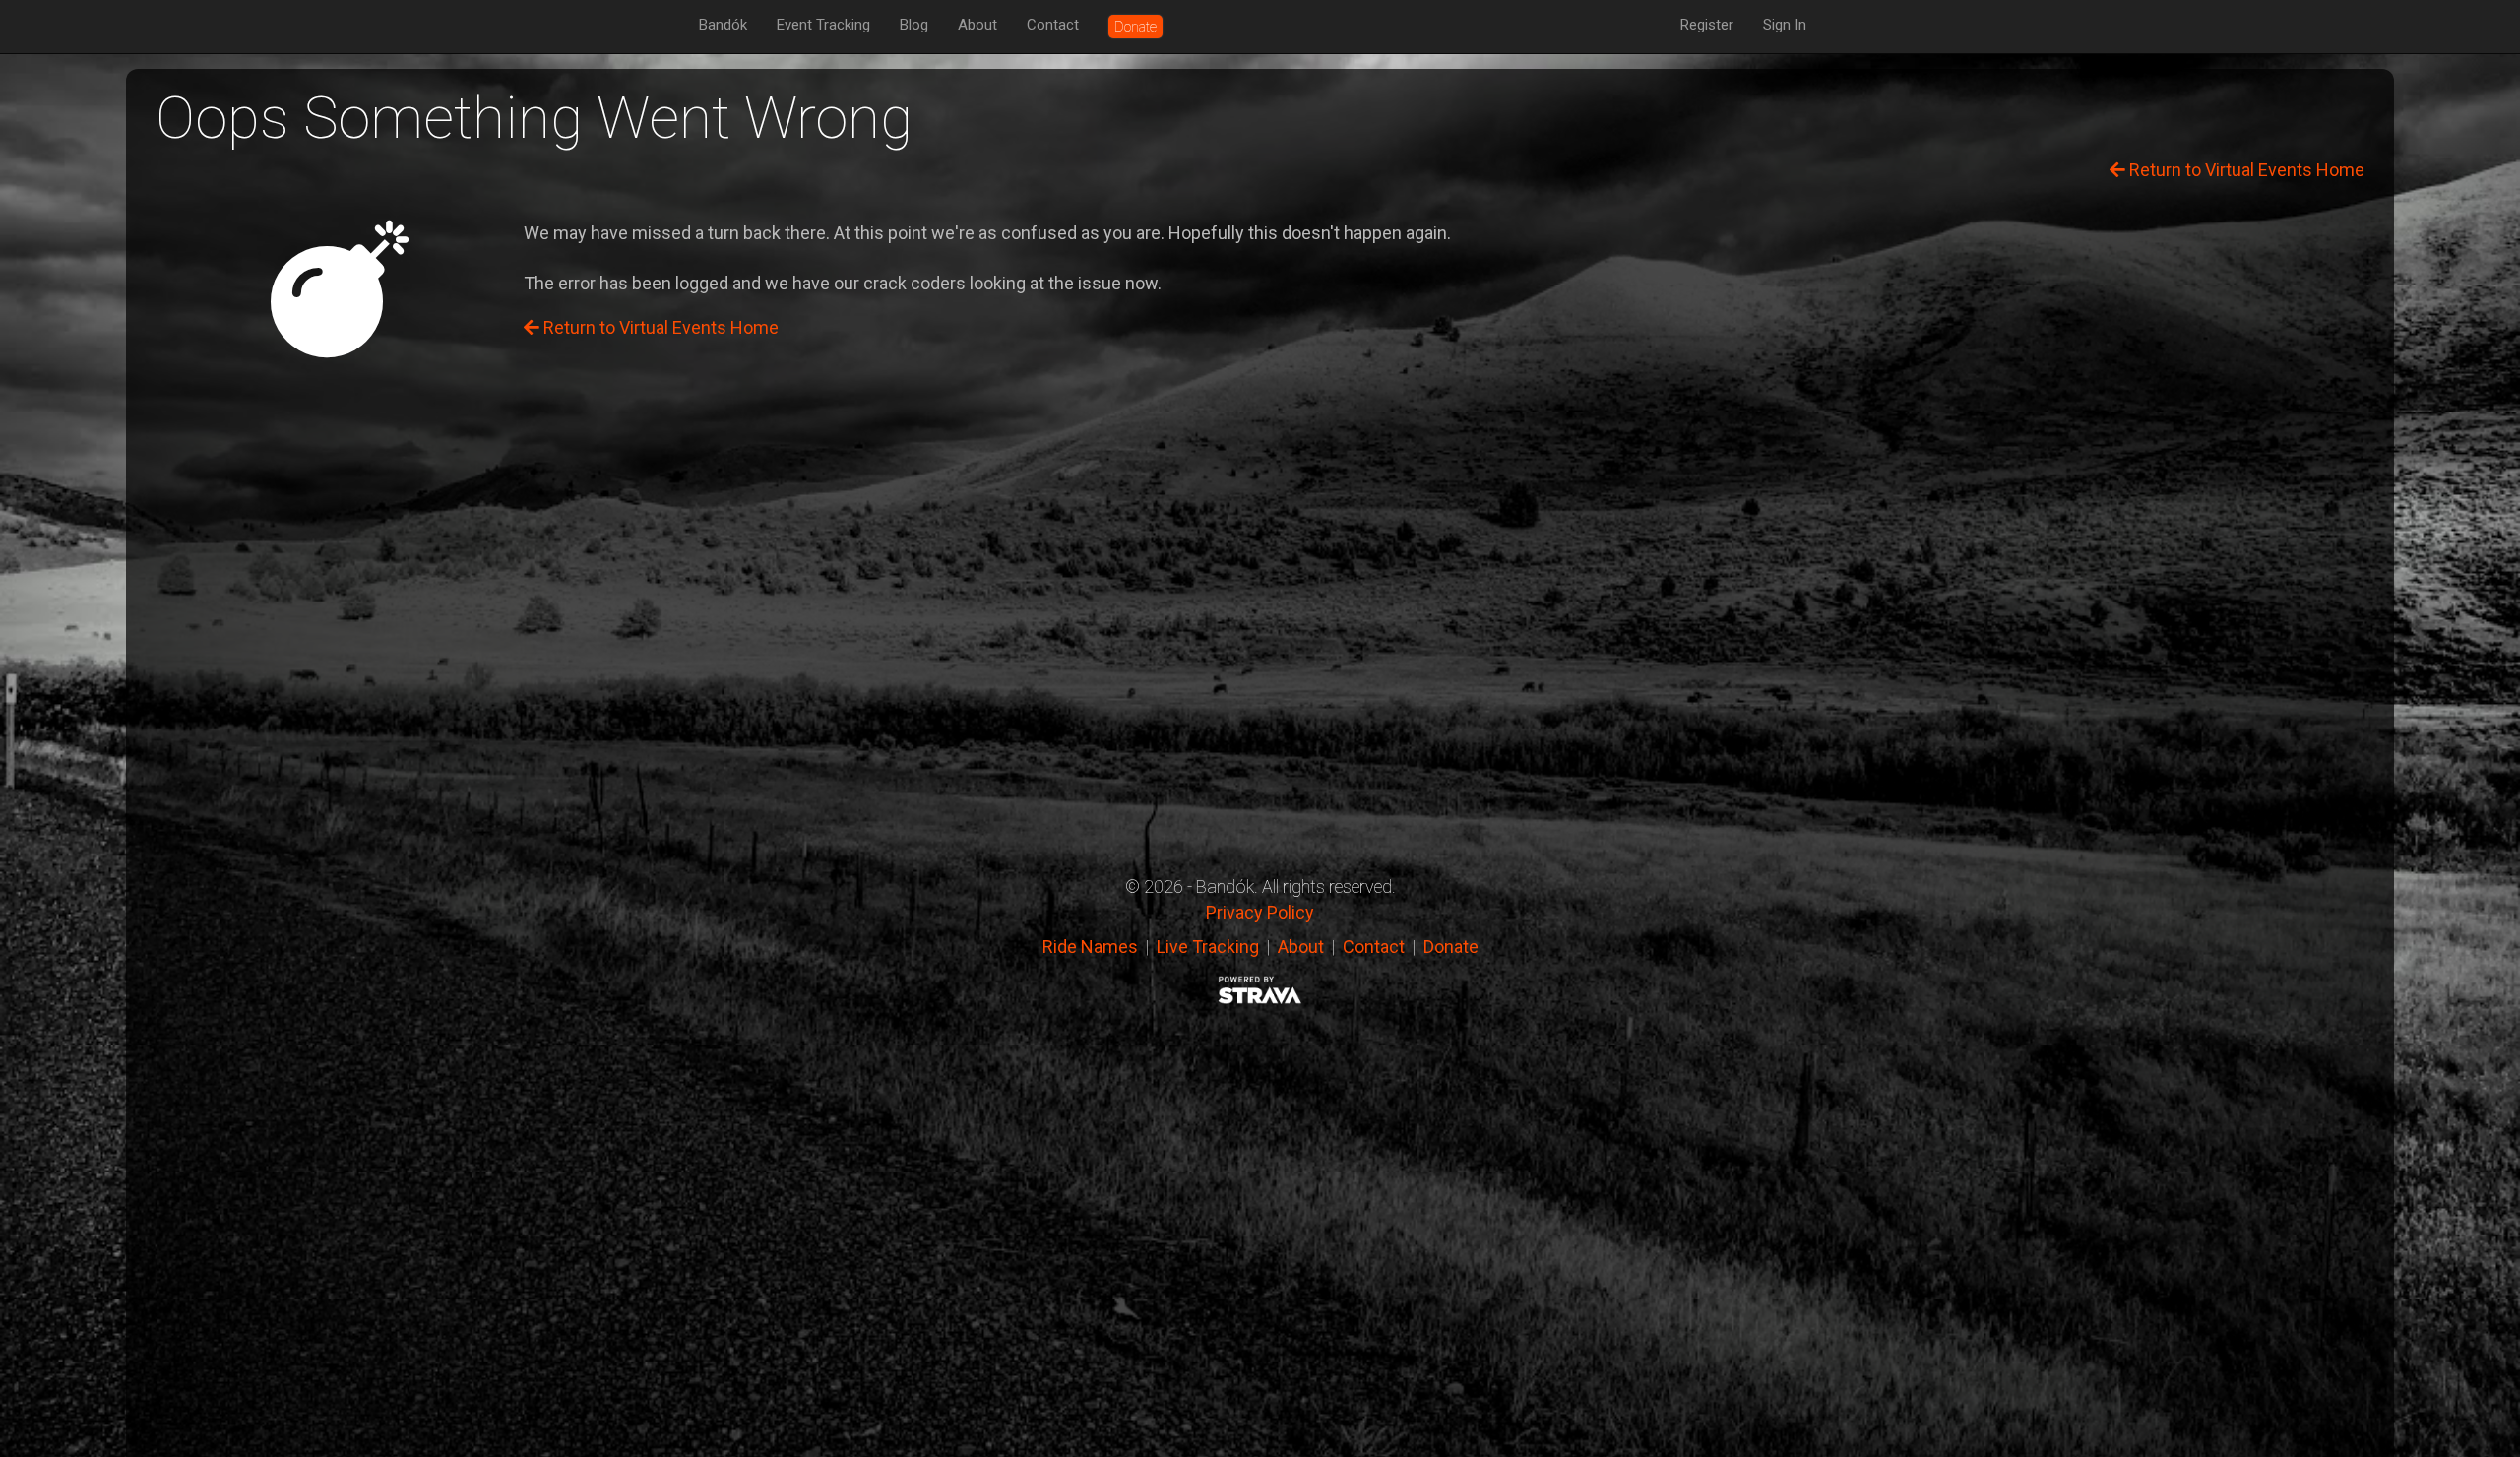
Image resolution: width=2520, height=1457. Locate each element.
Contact (1053, 25)
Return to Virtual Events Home (2245, 170)
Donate (1451, 947)
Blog (914, 25)
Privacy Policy (1260, 912)
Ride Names (1090, 947)
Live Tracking (1208, 947)
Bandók (723, 25)
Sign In (1785, 25)
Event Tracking (823, 25)
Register (1707, 25)
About (977, 25)
